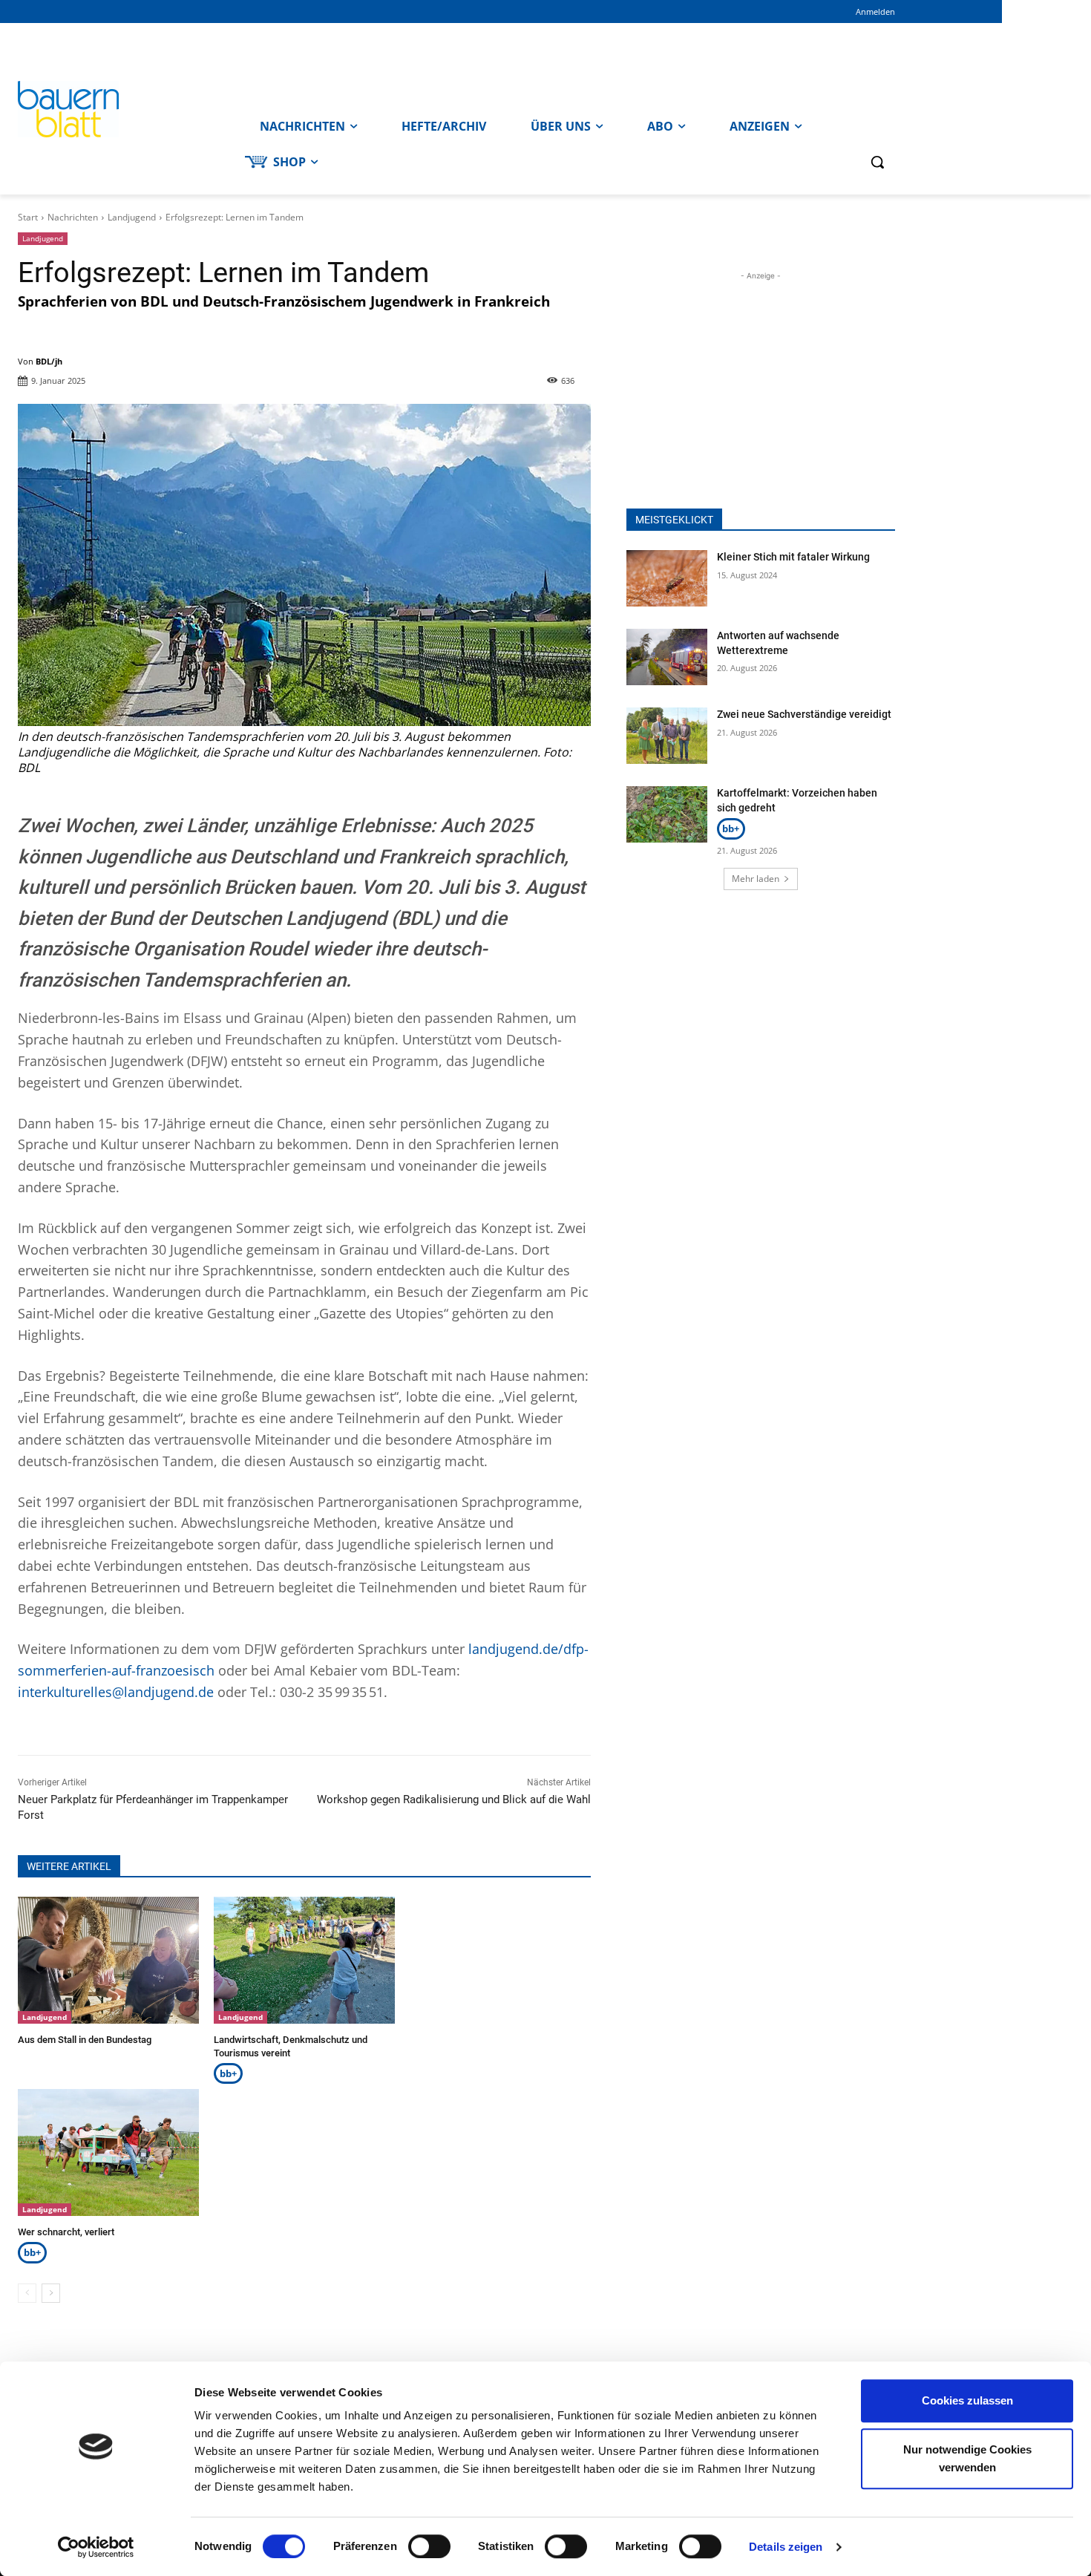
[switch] (429, 2546)
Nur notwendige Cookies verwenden (967, 2458)
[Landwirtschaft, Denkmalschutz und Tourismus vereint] (304, 1960)
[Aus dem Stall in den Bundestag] (108, 1960)
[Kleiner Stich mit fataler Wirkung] (667, 578)
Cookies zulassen (967, 2400)
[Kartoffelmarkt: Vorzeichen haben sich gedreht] (667, 814)
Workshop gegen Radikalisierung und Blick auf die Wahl (454, 1799)
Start (28, 217)
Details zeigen (786, 2547)
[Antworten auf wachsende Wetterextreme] (667, 657)
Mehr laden (756, 879)
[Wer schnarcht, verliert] (108, 2152)
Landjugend (132, 217)
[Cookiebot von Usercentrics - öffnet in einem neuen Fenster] (96, 2547)
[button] (877, 162)
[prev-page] (27, 2293)
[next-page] (51, 2293)
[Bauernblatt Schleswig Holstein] (128, 109)
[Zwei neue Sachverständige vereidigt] (667, 736)
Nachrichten (73, 217)
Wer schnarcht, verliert (66, 2232)
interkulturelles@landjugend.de (116, 1692)
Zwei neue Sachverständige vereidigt (804, 714)
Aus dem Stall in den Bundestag (85, 2040)
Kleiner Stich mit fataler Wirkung (793, 557)
